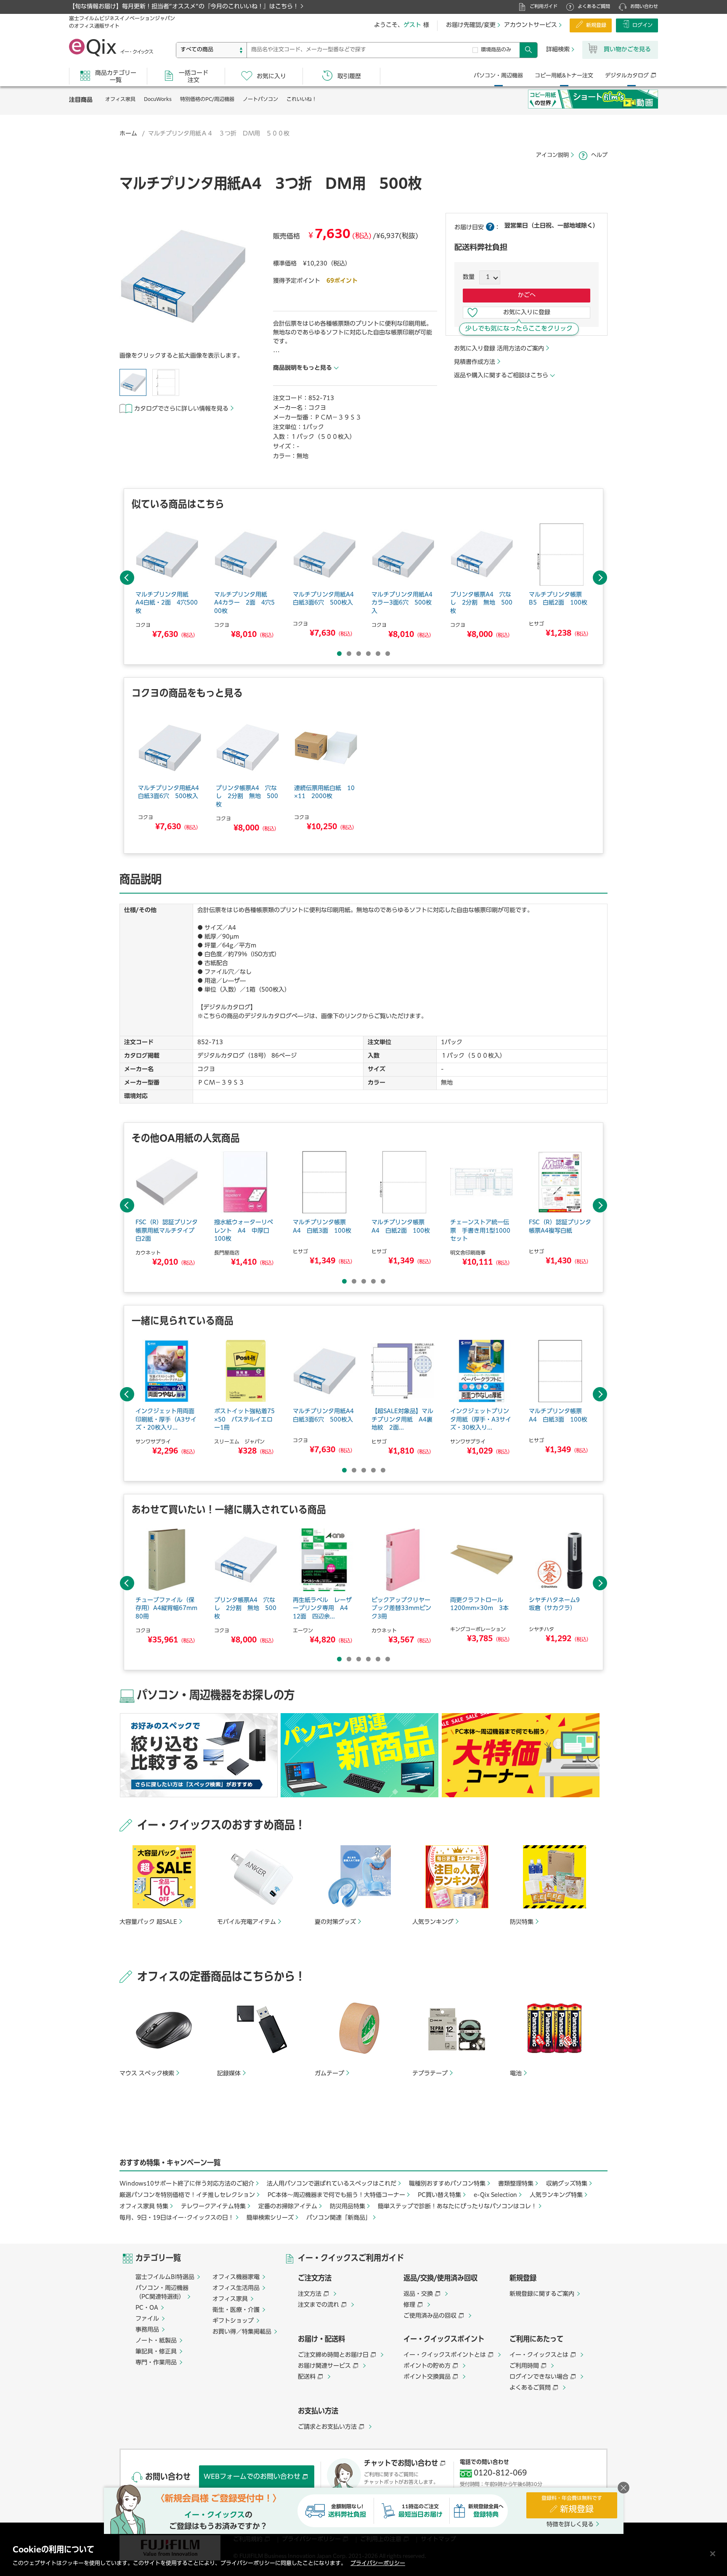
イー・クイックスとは (539, 2355)
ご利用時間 (524, 2366)
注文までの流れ (318, 2305)
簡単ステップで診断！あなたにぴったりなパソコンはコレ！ (457, 2207)
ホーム (128, 134)
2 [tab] (349, 654)
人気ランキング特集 (556, 2195)
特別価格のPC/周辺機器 (207, 100)
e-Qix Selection (495, 2195)
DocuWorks (158, 100)
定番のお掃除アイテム (288, 2207)
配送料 (307, 2377)
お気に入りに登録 (527, 313)
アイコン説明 (552, 155)
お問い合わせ (644, 7)
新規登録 (596, 26)
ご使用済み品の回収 (430, 2316)
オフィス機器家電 (236, 2277)
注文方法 (310, 2294)
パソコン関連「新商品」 (339, 2218)
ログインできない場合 (539, 2377)
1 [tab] (339, 654)
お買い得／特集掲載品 (242, 2332)
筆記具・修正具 (156, 2352)
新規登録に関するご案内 (542, 2294)
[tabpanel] (167, 582)
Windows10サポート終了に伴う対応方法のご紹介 (187, 2184)
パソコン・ (498, 76)
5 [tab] (378, 654)
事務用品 (147, 2330)
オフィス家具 (120, 100)
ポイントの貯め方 (427, 2366)
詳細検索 (558, 50)
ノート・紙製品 (156, 2341)
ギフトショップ (233, 2321)
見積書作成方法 (475, 362)
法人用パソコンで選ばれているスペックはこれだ (332, 2184)
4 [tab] (368, 654)
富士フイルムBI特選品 (165, 2277)
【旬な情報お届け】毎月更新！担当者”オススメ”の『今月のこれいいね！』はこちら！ (184, 7)
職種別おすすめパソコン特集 (447, 2184)
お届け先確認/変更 (471, 25)
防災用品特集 (348, 2207)
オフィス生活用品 (236, 2288)
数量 (469, 277)
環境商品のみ (496, 50)
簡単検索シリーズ (270, 2218)
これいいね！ (302, 100)
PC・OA (147, 2308)
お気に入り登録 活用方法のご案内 (499, 349)
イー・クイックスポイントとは (445, 2355)
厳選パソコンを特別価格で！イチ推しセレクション (187, 2195)
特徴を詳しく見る (570, 2525)
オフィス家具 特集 (144, 2207)
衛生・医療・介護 (236, 2310)
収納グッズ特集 (567, 2184)
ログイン (642, 26)
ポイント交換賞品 (427, 2377)
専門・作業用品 (156, 2363)
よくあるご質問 (594, 7)
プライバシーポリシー (378, 2564)
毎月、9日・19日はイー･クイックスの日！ (177, 2218)
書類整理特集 (516, 2184)
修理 (409, 2305)
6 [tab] (388, 654)
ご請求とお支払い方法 (327, 2427)
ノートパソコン (260, 100)
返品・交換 (418, 2294)
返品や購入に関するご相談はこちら (501, 376)
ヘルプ (599, 155)
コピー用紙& (564, 76)
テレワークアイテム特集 (213, 2207)
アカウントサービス (531, 25)
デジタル (627, 76)
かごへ (527, 295)
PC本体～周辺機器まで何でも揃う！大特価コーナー (336, 2195)
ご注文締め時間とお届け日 (333, 2355)
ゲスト (412, 25)
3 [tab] (359, 654)
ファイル (147, 2319)
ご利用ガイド (544, 7)
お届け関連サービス (324, 2366)
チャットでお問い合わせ (401, 2464)
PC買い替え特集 (439, 2195)
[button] (183, 278)
